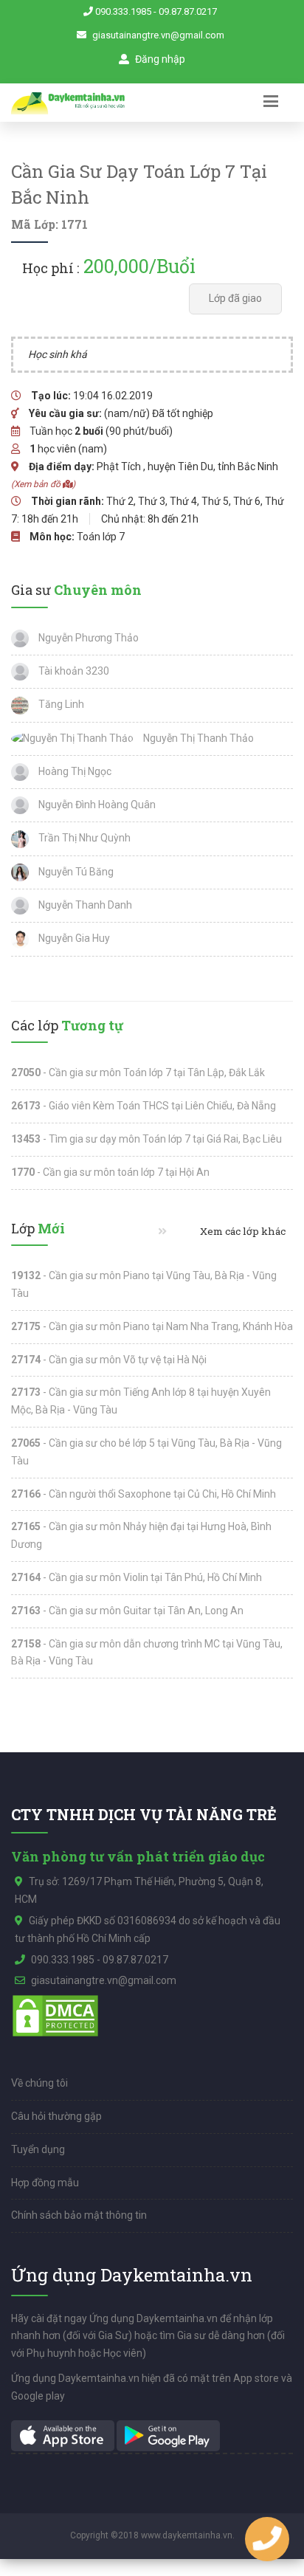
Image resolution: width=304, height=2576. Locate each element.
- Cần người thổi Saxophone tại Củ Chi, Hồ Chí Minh (144, 1494)
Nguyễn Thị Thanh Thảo (197, 738)
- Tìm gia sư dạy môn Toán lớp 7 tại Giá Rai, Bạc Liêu (146, 1139)
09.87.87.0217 (188, 11)
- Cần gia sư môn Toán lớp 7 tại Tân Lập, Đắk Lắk (138, 1072)
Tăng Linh (60, 704)
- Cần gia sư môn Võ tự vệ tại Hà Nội (109, 1360)
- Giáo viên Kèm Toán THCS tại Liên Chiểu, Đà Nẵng (144, 1106)
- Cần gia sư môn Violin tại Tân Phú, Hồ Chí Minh (137, 1577)
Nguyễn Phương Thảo (87, 638)
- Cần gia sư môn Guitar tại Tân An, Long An (127, 1611)
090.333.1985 (123, 11)
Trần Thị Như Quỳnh (83, 838)
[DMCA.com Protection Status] (55, 2015)
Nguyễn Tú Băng (75, 872)
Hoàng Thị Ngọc (74, 771)
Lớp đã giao (235, 298)
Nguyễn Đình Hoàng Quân (96, 805)
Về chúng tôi (39, 2083)
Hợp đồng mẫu (45, 2183)
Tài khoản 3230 (73, 671)
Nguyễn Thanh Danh (84, 905)
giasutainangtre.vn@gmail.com (158, 35)
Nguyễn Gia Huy (73, 938)
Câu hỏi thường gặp (56, 2116)
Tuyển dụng (38, 2149)
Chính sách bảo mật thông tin (79, 2215)
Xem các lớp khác (242, 1231)
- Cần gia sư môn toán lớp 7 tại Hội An (110, 1172)
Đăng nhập (159, 59)
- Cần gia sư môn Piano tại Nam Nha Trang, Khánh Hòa (152, 1326)
